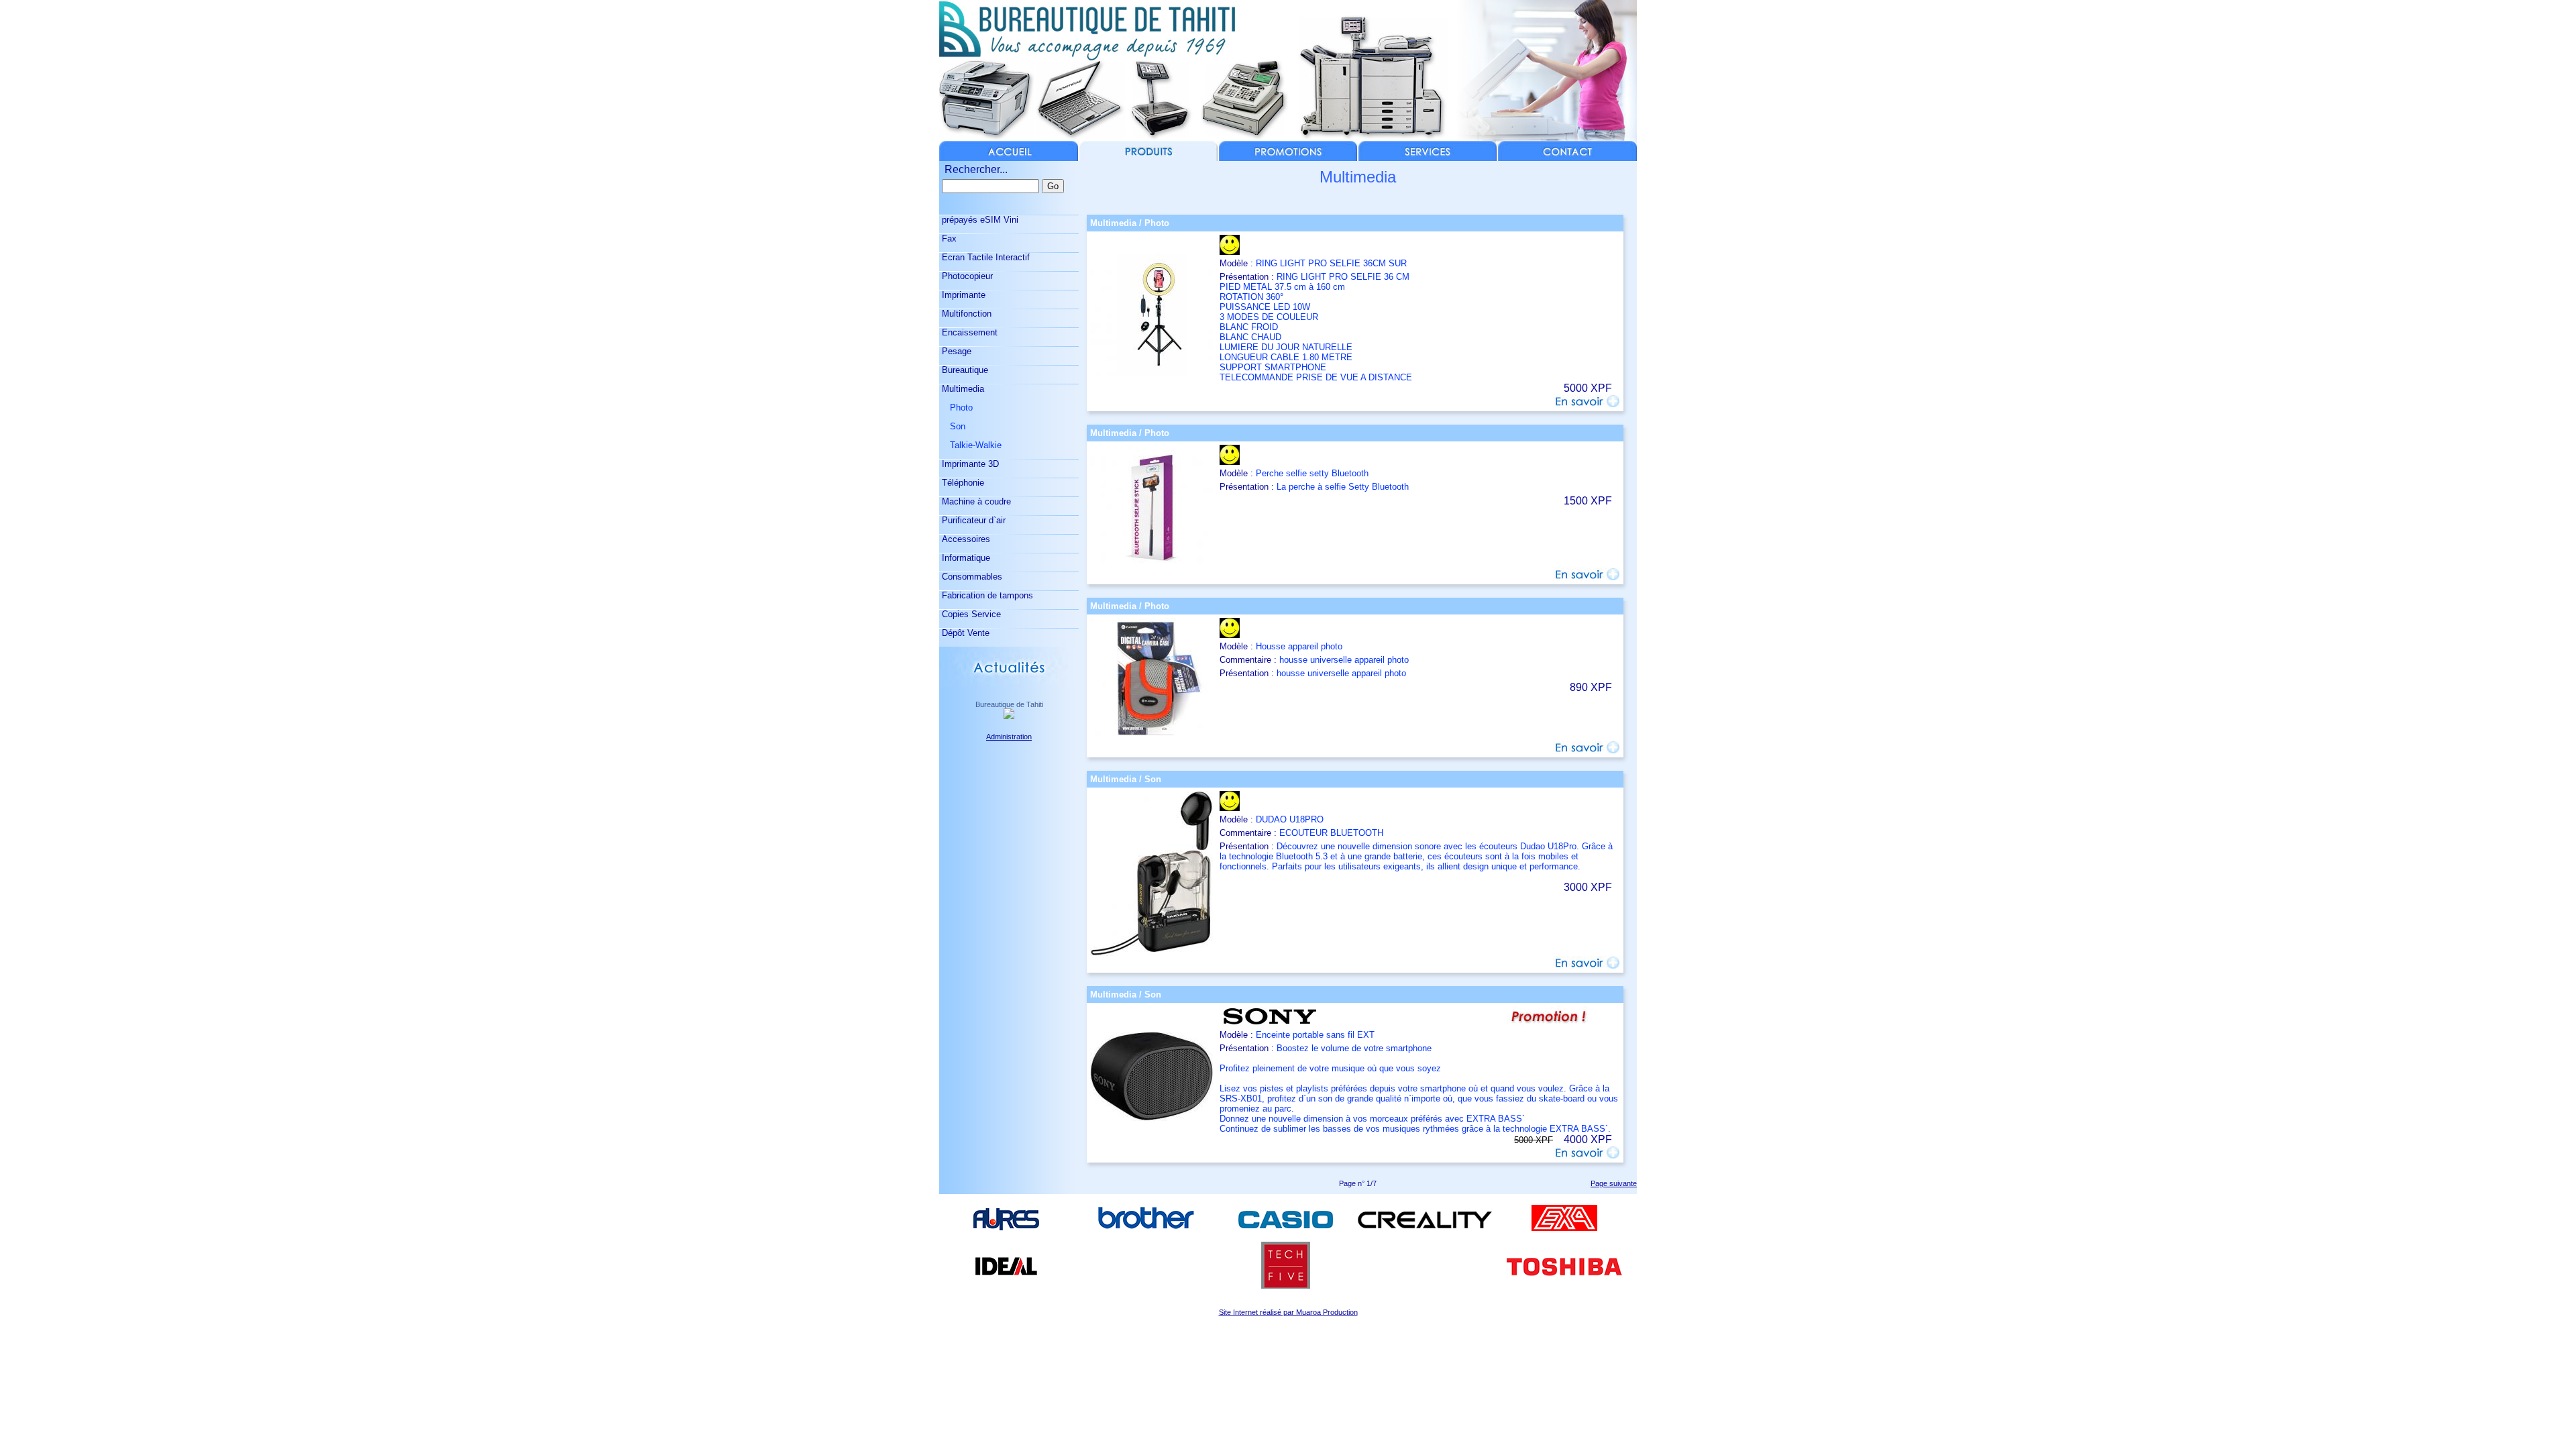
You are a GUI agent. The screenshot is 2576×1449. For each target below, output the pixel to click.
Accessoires (965, 539)
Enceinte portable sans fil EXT (1315, 1035)
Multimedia (962, 389)
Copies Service (970, 614)
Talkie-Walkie (970, 445)
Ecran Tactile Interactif (984, 257)
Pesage (955, 351)
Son (952, 426)
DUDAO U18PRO (1290, 819)
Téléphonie (962, 483)
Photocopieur (966, 276)
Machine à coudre (975, 501)
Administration (1009, 737)
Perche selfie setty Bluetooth (1312, 473)
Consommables (971, 577)
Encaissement (968, 332)
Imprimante (962, 295)
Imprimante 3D (969, 464)
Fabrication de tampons (986, 595)
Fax (948, 238)
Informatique (965, 558)
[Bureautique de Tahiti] (1009, 715)
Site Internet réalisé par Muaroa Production (1288, 1312)
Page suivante (1614, 1183)
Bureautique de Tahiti (1009, 704)
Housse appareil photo (1299, 646)
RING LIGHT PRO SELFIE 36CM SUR (1331, 263)
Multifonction (965, 314)
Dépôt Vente (964, 633)
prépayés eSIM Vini (979, 220)
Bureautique (964, 370)
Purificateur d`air (972, 520)
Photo (956, 408)
